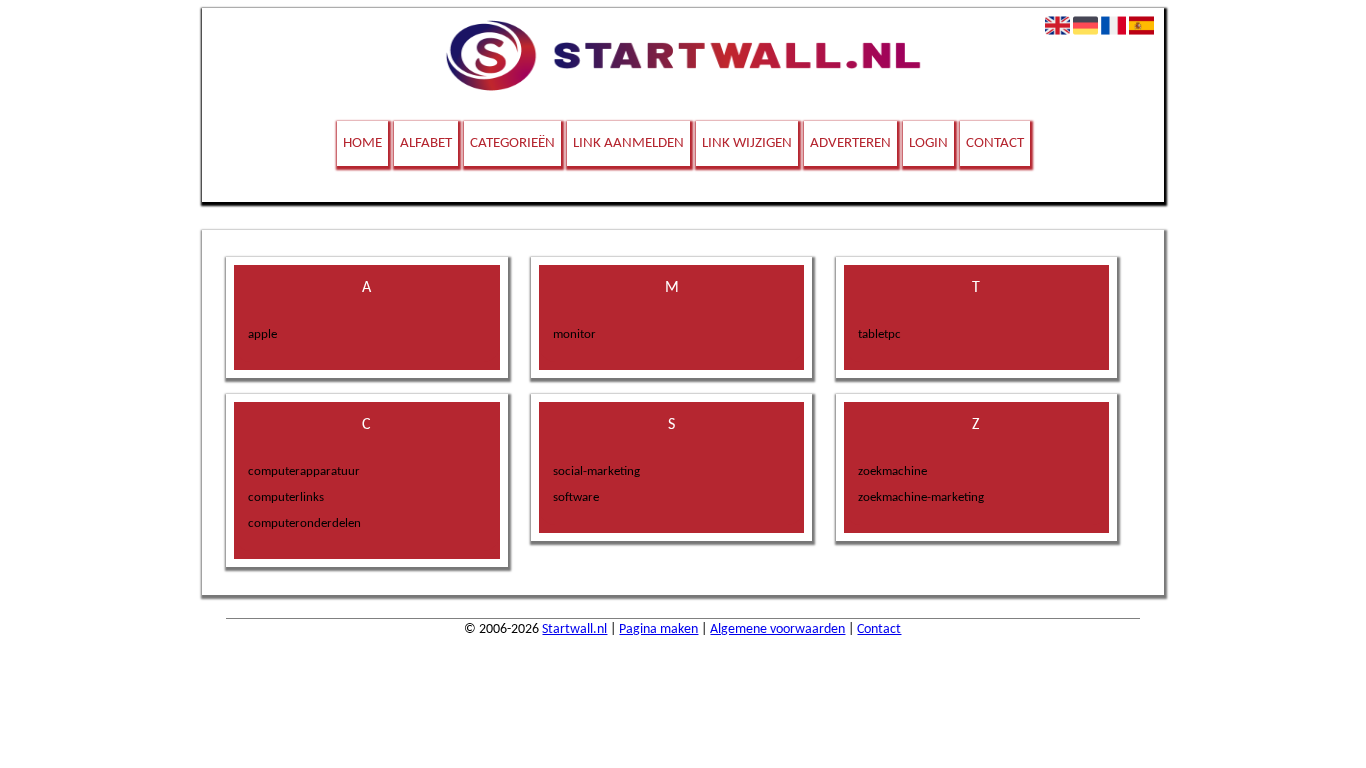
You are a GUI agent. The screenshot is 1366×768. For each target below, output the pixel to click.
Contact (995, 143)
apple (262, 334)
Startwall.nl (574, 629)
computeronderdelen (304, 523)
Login (928, 143)
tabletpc (879, 334)
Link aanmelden (628, 143)
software (576, 497)
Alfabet (426, 143)
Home (362, 143)
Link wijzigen (747, 143)
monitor (574, 334)
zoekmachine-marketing (921, 497)
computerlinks (286, 497)
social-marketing (596, 471)
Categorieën (512, 143)
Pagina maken (658, 629)
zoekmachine (892, 471)
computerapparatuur (304, 471)
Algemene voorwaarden (777, 629)
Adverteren (850, 143)
